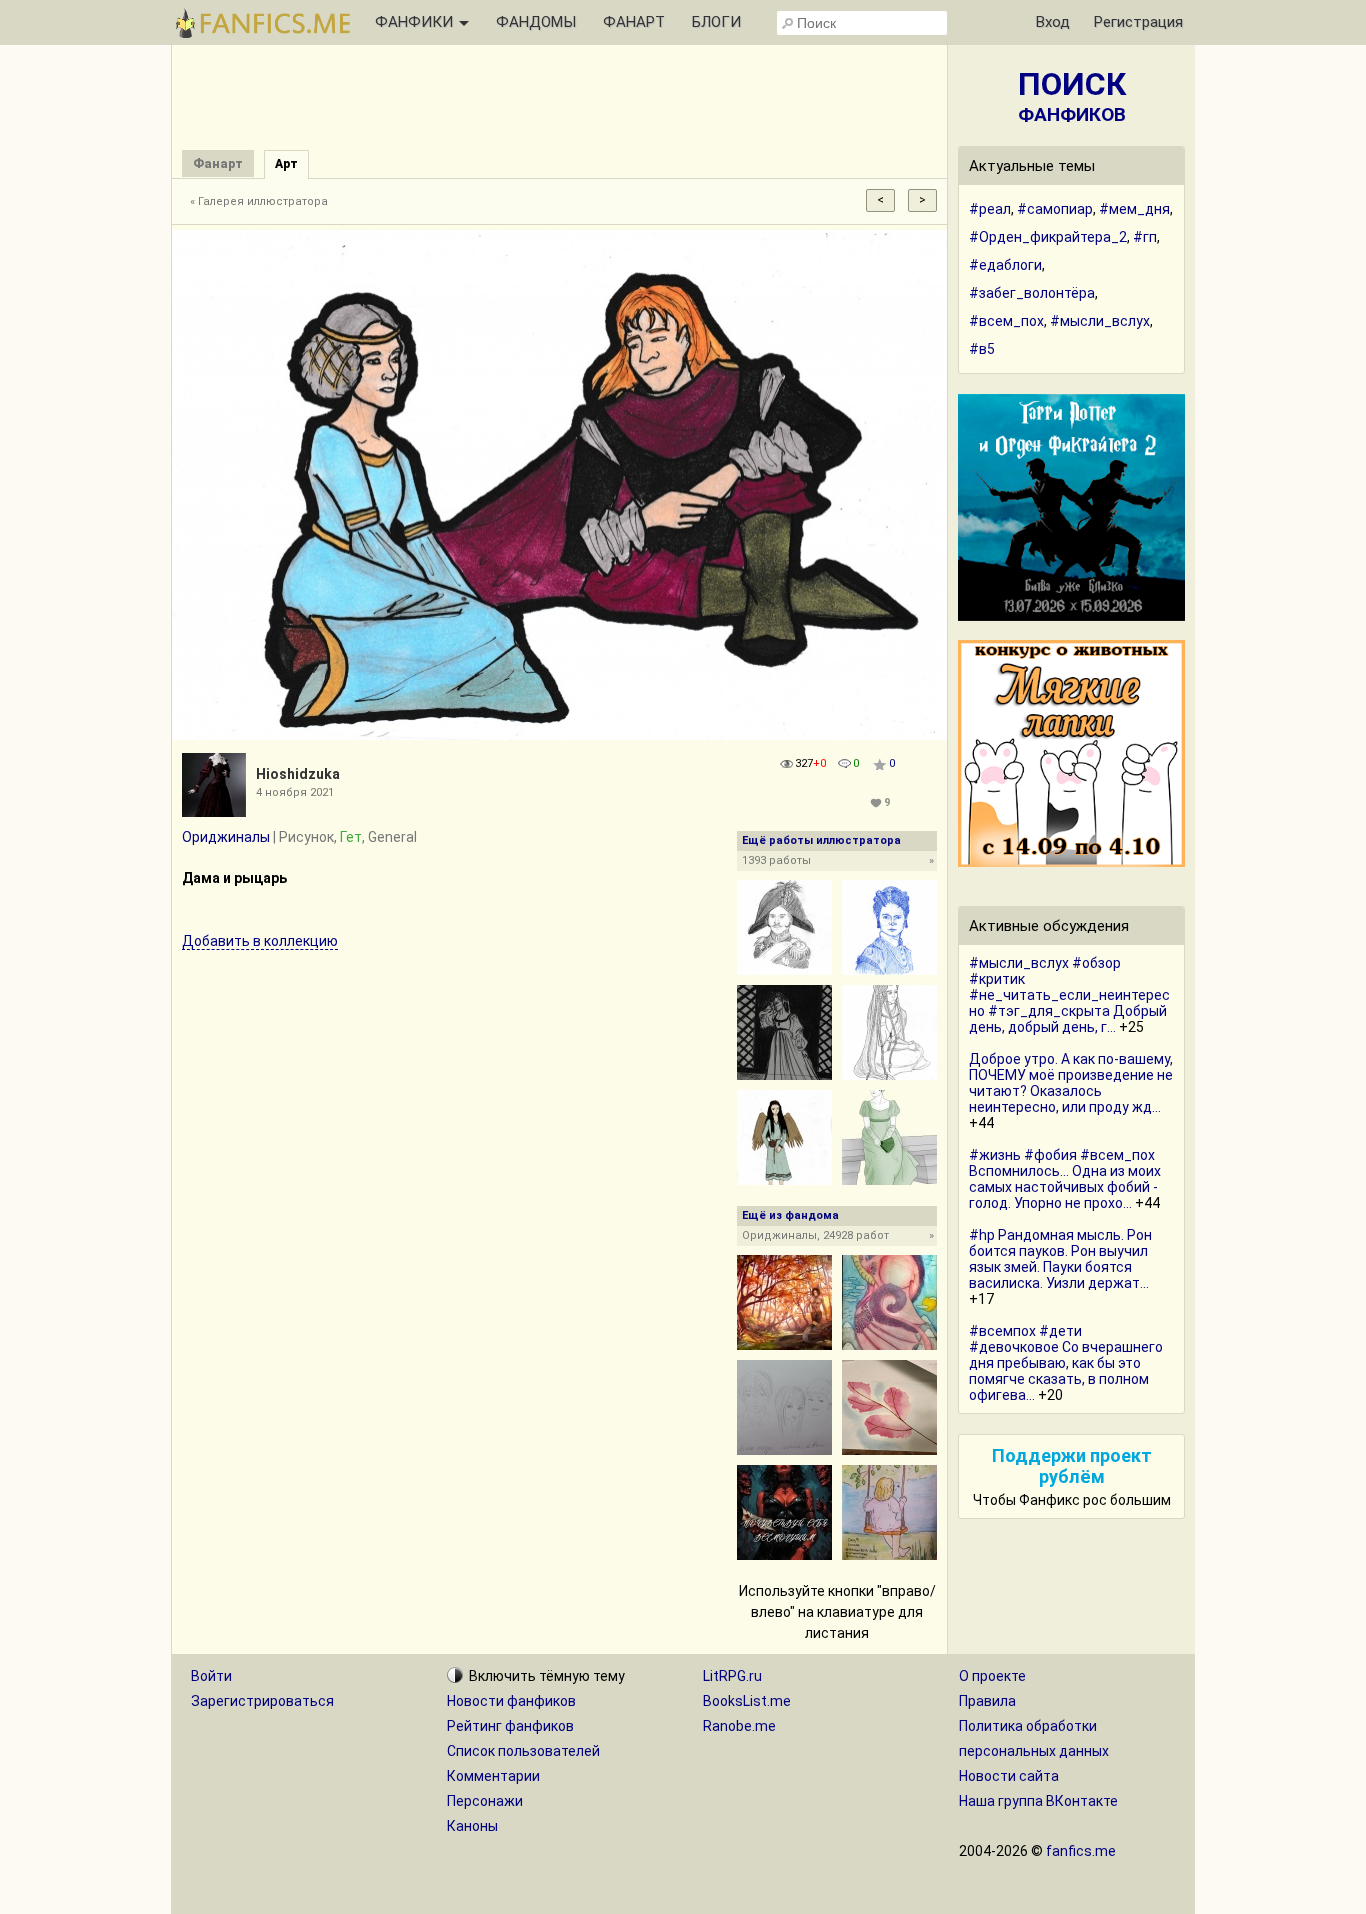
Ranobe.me (739, 1726)
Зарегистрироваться (262, 1701)
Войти (211, 1676)
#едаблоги (1005, 265)
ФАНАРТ (634, 22)
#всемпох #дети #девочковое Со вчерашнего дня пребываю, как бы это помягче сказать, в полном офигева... (1066, 1363)
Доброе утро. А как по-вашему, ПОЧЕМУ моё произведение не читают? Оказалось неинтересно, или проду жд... (1071, 1083)
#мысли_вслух (1100, 321)
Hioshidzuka (298, 774)
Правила (987, 1701)
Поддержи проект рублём (1072, 1466)
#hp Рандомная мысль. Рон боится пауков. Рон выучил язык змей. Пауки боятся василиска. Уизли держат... (1060, 1259)
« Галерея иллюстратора (259, 201)
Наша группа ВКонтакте (1038, 1801)
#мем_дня (1134, 209)
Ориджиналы (226, 837)
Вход (1053, 22)
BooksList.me (747, 1701)
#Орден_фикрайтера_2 (1048, 237)
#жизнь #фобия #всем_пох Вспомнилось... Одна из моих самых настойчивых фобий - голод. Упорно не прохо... (1065, 1179)
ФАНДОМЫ (536, 22)
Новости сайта (1009, 1776)
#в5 (982, 349)
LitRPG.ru (732, 1676)
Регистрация (1138, 22)
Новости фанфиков (511, 1701)
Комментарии (493, 1776)
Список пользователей (523, 1751)
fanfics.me (1081, 1851)
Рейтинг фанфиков (510, 1726)
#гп (1145, 237)
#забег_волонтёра (1032, 293)
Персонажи (485, 1801)
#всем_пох (1006, 321)
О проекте (992, 1676)
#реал (990, 209)
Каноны (472, 1826)
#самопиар (1055, 209)
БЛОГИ (716, 22)
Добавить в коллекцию (260, 941)
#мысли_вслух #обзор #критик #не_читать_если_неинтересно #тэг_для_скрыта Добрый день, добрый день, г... (1069, 995)
